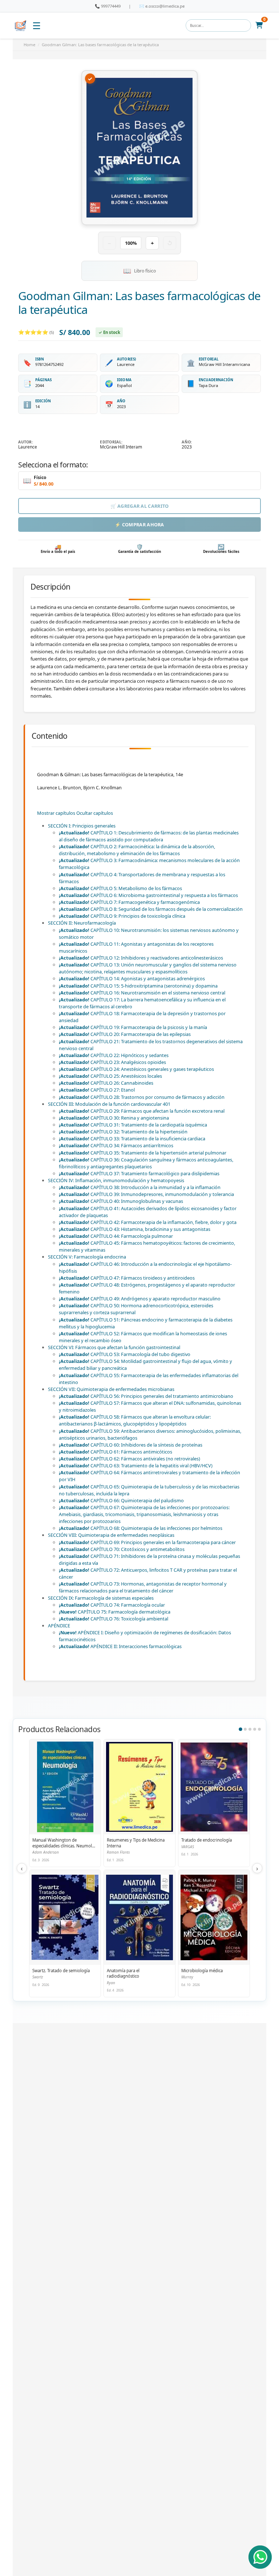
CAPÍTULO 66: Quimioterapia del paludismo (121, 1500)
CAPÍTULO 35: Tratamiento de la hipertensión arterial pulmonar (143, 1153)
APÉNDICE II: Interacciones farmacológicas (120, 1646)
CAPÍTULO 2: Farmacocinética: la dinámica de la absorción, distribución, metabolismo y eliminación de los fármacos (137, 850)
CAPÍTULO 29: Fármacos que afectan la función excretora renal (142, 1111)
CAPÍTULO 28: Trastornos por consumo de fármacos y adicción (142, 1097)
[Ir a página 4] (255, 1729)
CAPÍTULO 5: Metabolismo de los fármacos (120, 888)
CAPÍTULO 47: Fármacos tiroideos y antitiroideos (127, 1278)
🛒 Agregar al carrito (140, 506)
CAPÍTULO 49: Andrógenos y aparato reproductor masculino (140, 1299)
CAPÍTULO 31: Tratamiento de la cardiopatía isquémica (133, 1125)
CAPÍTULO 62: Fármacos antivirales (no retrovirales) (130, 1459)
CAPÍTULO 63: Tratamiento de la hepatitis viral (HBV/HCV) (136, 1466)
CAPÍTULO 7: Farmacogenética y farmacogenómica (129, 902)
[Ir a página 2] (245, 1729)
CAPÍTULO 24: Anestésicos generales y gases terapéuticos (136, 1069)
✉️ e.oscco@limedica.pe (162, 6)
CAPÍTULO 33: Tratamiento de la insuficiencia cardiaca (132, 1139)
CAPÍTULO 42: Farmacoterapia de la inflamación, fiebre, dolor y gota (148, 1222)
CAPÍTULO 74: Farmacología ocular (112, 1605)
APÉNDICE (59, 1626)
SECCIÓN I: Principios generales (82, 826)
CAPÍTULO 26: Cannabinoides (106, 1083)
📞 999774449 (108, 6)
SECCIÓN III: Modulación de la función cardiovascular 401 (109, 1104)
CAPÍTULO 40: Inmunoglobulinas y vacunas (121, 1201)
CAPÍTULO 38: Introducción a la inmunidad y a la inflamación (140, 1187)
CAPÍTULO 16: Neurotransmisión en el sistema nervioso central (142, 993)
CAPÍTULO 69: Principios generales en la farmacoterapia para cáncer (147, 1542)
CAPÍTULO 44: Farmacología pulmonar (116, 1236)
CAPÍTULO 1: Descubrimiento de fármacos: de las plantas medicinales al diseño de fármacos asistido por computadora (149, 836)
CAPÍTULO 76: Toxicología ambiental (114, 1619)
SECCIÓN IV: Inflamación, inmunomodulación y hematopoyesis (116, 1180)
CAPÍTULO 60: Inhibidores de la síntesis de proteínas (131, 1445)
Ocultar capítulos (95, 813)
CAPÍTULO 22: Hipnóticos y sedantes (114, 1055)
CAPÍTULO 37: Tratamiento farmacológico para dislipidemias (139, 1173)
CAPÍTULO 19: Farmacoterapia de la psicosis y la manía (133, 1027)
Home (29, 45)
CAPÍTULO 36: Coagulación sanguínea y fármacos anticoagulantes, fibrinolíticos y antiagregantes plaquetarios (146, 1163)
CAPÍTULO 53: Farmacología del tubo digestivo (125, 1354)
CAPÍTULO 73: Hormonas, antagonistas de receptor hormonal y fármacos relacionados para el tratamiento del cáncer (143, 1587)
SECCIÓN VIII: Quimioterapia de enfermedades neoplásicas (111, 1535)
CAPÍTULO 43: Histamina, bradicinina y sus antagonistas (135, 1229)
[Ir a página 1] (240, 1729)
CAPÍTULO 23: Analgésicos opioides (112, 1062)
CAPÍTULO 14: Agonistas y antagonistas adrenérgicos (132, 978)
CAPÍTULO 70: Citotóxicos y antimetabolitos (122, 1549)
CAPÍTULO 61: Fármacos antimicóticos (116, 1452)
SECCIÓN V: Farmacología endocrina (87, 1257)
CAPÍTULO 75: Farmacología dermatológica (115, 1612)
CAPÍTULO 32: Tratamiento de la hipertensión (123, 1132)
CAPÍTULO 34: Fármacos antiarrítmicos (116, 1145)
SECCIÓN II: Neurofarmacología (82, 923)
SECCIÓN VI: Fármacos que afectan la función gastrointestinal (114, 1347)
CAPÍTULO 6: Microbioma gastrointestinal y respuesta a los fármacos (148, 895)
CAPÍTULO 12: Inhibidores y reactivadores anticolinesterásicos (141, 958)
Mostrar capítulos (56, 813)
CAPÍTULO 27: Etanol (97, 1090)
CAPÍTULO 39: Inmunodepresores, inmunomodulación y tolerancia (146, 1194)
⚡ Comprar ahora (139, 525)
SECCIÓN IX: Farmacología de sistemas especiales (101, 1598)
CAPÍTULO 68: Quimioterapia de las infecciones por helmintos (141, 1528)
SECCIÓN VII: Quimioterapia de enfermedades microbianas (111, 1389)
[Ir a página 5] (259, 1729)
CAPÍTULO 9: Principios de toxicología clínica (122, 916)
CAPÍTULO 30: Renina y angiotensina (114, 1118)
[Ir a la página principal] (21, 26)
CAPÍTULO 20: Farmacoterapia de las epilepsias (125, 1034)
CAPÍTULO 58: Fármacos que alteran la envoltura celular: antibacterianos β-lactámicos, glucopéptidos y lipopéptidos (135, 1420)
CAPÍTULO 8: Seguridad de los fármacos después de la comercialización (151, 909)
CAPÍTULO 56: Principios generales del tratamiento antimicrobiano (146, 1396)
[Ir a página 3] (250, 1729)
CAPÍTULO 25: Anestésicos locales (110, 1076)
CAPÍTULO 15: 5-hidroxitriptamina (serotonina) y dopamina (138, 986)
